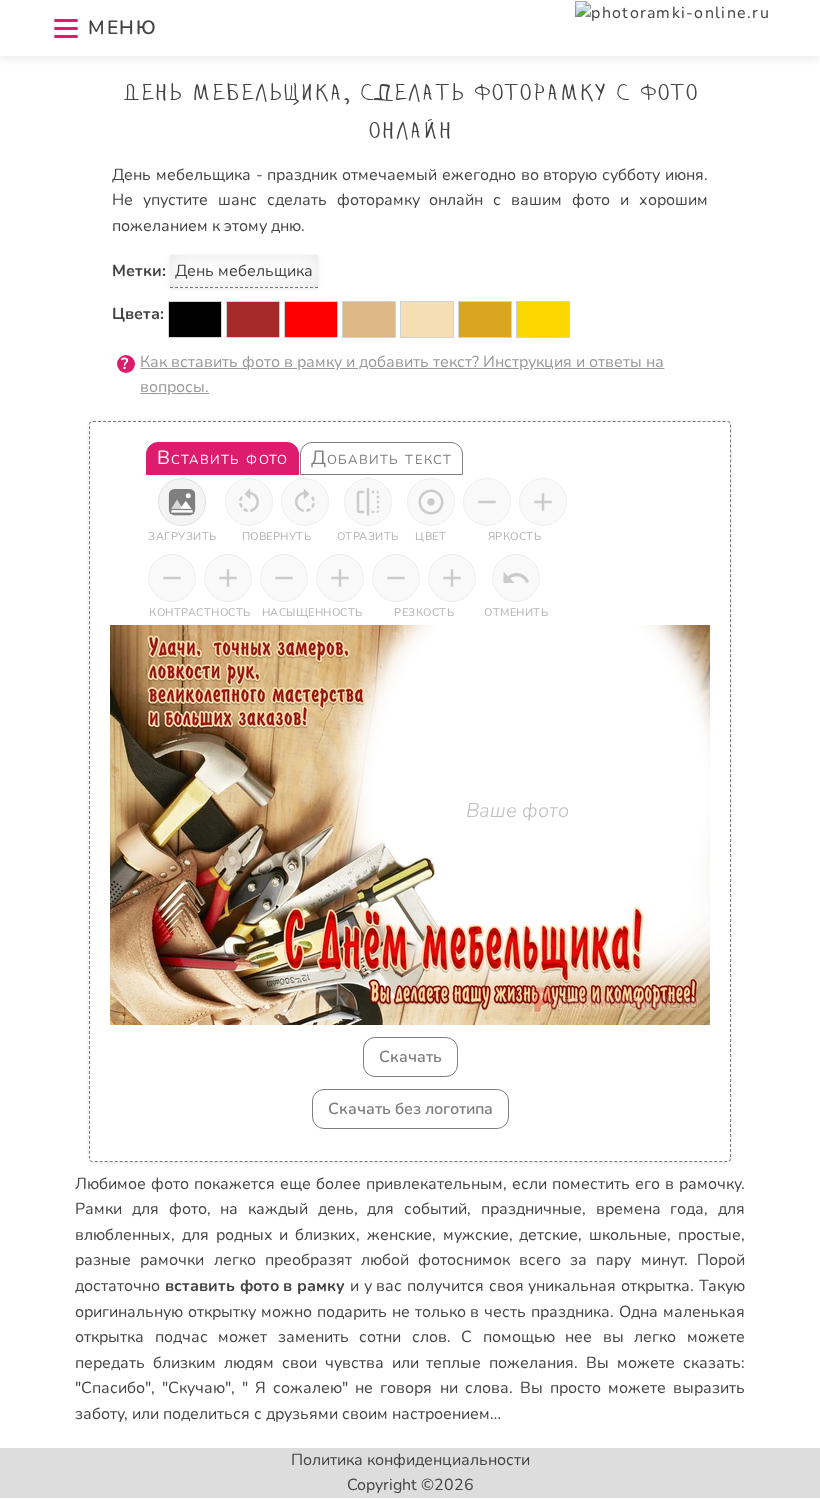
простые (709, 1235)
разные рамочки (139, 1260)
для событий (417, 1209)
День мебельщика (244, 271)
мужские (476, 1235)
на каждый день (286, 1209)
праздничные (531, 1209)
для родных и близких (269, 1235)
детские (548, 1235)
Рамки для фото (140, 1209)
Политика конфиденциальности (410, 1460)
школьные (628, 1235)
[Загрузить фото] (182, 502)
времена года (650, 1209)
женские (399, 1235)
